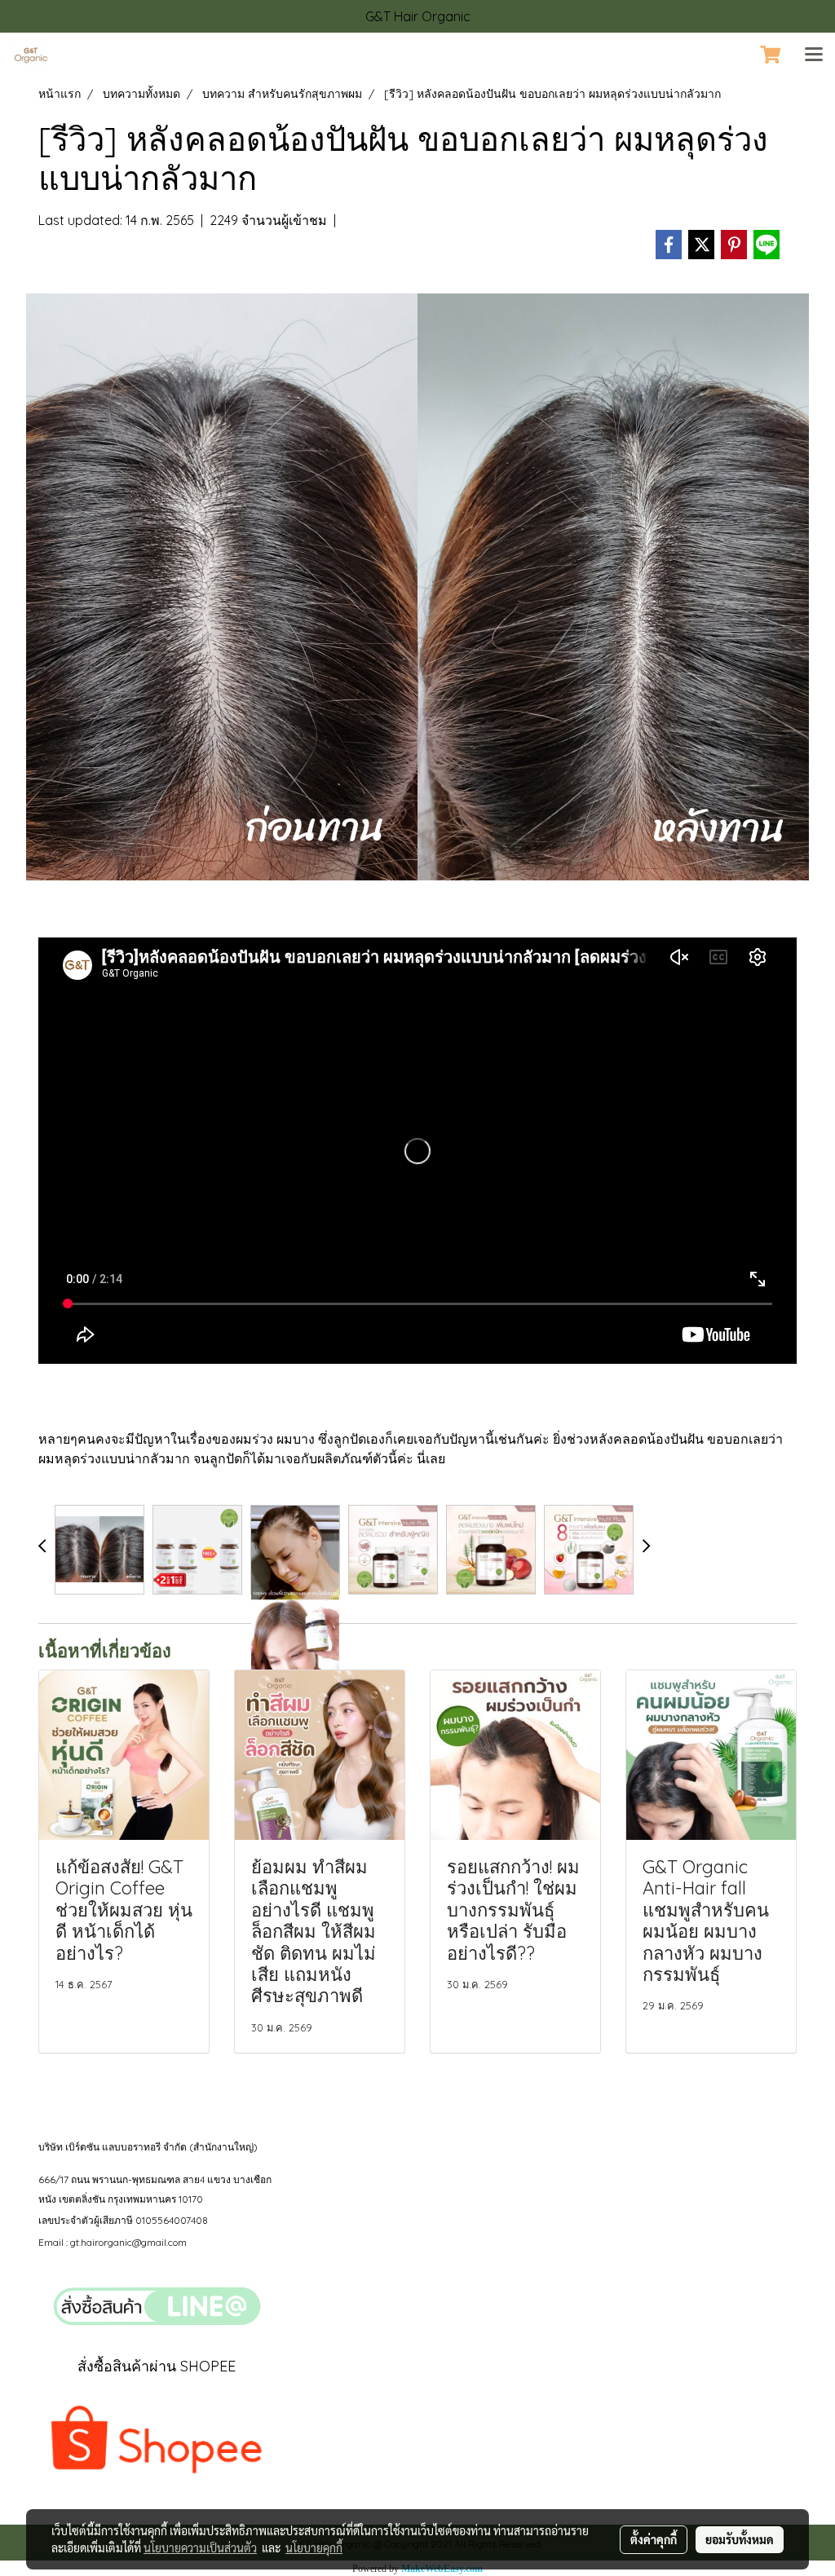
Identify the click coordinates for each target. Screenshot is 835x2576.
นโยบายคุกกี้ (314, 2547)
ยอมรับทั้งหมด (740, 2539)
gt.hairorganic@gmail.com (128, 2242)
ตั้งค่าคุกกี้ (654, 2539)
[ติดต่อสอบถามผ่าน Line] (157, 2307)
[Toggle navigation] (814, 55)
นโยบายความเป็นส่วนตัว (200, 2547)
